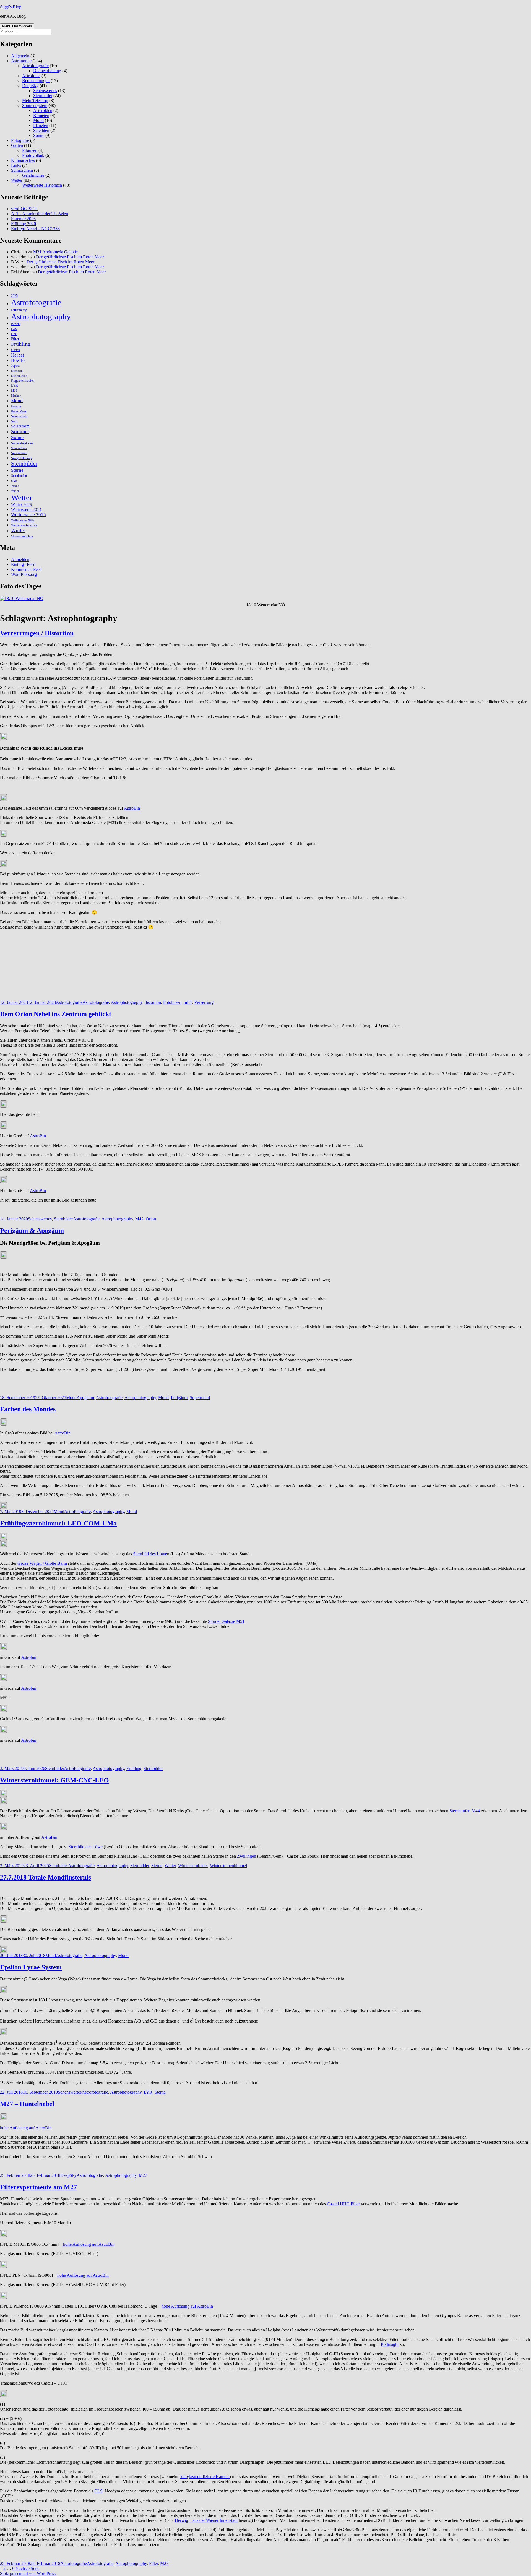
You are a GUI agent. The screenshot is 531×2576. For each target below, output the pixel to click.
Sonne (39, 135)
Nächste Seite (27, 2568)
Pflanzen (30, 150)
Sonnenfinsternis (22, 443)
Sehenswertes (45, 91)
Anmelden (20, 559)
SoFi (14, 421)
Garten (17, 145)
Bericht (16, 324)
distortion (153, 1002)
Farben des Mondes (28, 1409)
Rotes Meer (19, 411)
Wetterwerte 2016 (23, 520)
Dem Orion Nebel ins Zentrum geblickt (56, 1014)
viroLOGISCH (24, 209)
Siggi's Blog (11, 7)
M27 (143, 2175)
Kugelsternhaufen (23, 381)
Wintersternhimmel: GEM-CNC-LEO (54, 1780)
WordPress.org (24, 574)
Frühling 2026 (24, 224)
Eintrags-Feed (23, 564)
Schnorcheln (22, 170)
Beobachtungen (36, 81)
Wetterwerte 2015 (28, 515)
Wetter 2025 (22, 505)
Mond (38, 120)
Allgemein (20, 56)
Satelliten (41, 130)
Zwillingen (247, 1856)
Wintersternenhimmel (228, 1866)
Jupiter (15, 366)
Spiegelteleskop (21, 458)
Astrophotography (41, 316)
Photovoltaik (33, 155)
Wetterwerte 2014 (26, 509)
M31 (14, 391)
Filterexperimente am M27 (38, 2187)
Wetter (17, 180)
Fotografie (20, 140)
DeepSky (30, 86)
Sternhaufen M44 (464, 1811)
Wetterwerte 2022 (24, 525)
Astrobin (29, 1657)
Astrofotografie (35, 66)
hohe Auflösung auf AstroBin (26, 2128)
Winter (18, 530)
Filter (15, 339)
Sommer (20, 431)
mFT (188, 1002)
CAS (14, 329)
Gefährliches (33, 175)
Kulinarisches (23, 160)
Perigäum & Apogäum (32, 1231)
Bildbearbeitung (47, 71)
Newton (16, 406)
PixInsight (390, 2344)
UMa (14, 481)
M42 (139, 1219)
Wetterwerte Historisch (42, 185)
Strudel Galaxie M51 (226, 1621)
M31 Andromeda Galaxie (55, 252)
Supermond (200, 1398)
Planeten (41, 125)
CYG (14, 334)
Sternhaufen (19, 476)
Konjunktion (19, 376)
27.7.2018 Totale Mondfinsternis (45, 1877)
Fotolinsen (172, 1002)
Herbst (18, 355)
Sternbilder (43, 96)
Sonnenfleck (19, 448)
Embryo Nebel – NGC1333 (35, 229)
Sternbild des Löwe (150, 1554)
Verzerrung (204, 1002)
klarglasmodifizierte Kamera (205, 2477)
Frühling (21, 344)
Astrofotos (31, 76)
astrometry (19, 310)
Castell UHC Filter (343, 2204)
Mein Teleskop (35, 101)
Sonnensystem (35, 106)
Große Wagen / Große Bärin (42, 1563)
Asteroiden (43, 111)
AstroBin (132, 808)
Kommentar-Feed (26, 569)
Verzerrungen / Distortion (37, 633)
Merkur (16, 396)
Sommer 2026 (23, 219)
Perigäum (179, 1398)
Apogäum (85, 1398)
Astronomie (21, 61)
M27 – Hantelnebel (27, 2104)
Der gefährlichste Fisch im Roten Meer (70, 257)
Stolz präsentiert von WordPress (28, 2573)
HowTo (18, 360)
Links (16, 165)
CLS (98, 2491)
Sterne (17, 470)
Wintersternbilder (22, 536)
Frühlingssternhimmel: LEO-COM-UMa (58, 1523)
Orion (151, 1219)
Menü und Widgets (17, 26)
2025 (14, 296)
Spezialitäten (19, 453)
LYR (15, 385)
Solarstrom (20, 426)
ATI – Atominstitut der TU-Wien (40, 214)
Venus (15, 486)
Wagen (15, 491)
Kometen (41, 115)
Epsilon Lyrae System (31, 1967)
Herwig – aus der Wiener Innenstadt (206, 2520)
